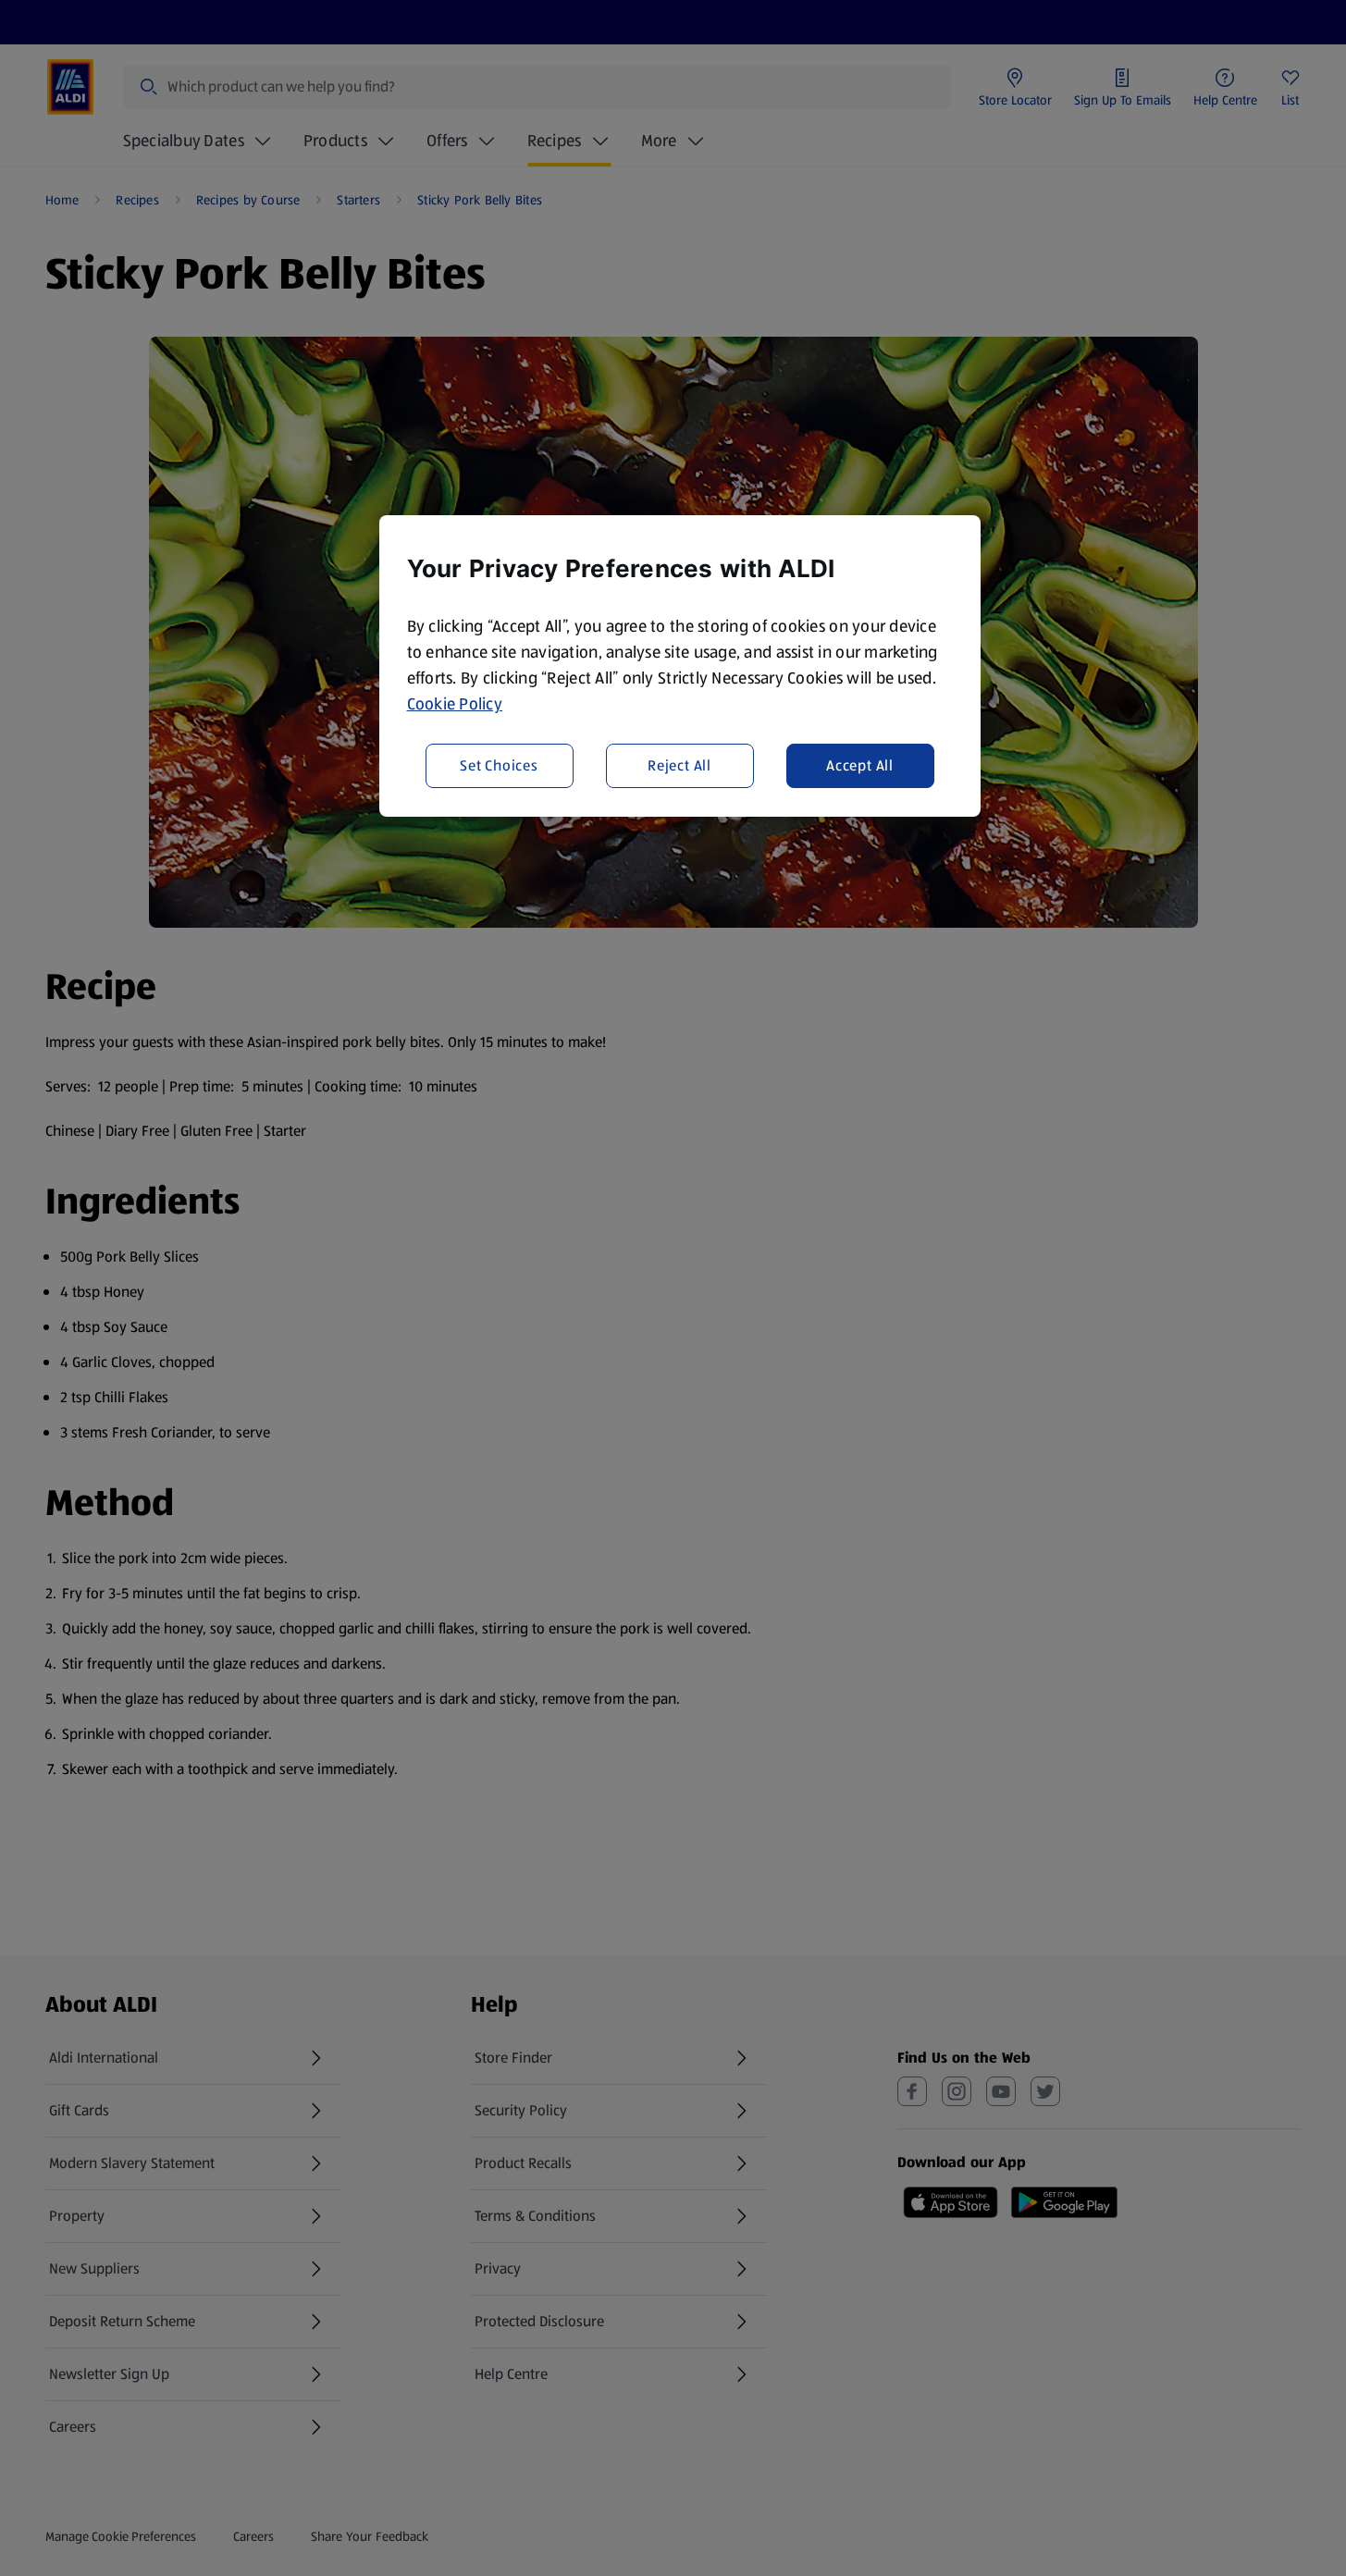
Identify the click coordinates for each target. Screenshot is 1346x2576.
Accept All (860, 765)
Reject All (679, 765)
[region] (680, 666)
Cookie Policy (455, 704)
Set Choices (499, 765)
